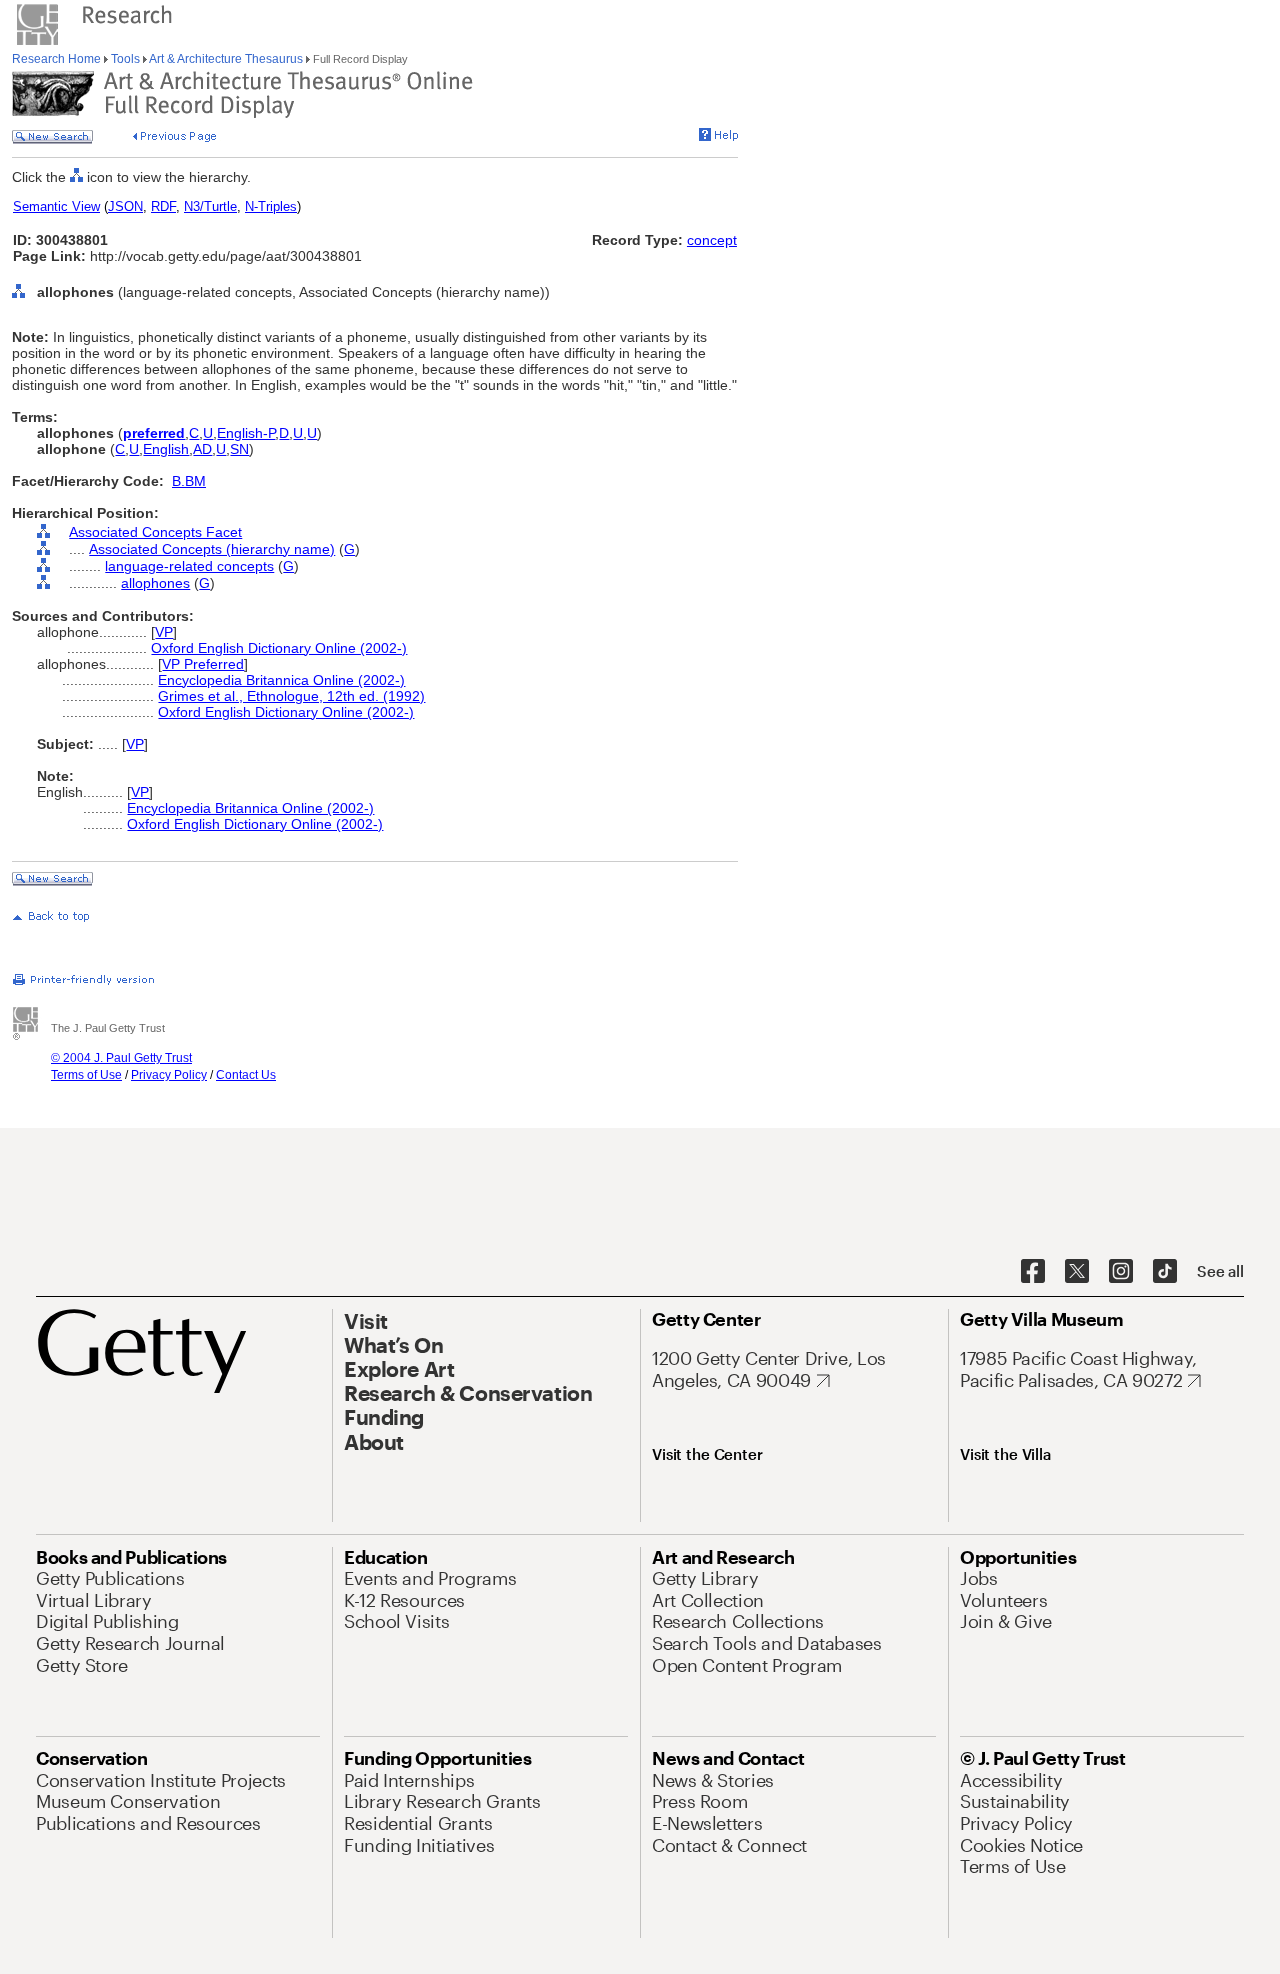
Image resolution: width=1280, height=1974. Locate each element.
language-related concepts (189, 566)
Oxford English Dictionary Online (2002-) (279, 648)
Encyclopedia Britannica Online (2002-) (281, 680)
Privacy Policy (169, 1075)
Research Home (58, 59)
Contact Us (246, 1075)
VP (164, 632)
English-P (246, 433)
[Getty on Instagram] (1121, 1272)
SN (239, 449)
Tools (125, 59)
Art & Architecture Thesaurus (226, 59)
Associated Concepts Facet (155, 532)
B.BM (189, 481)
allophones (155, 583)
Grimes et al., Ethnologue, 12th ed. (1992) (291, 696)
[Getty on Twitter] (1077, 1272)
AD (202, 449)
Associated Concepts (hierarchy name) (212, 549)
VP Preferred (203, 664)
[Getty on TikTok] (1165, 1272)
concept (712, 240)
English (166, 449)
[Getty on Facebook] (1033, 1272)
